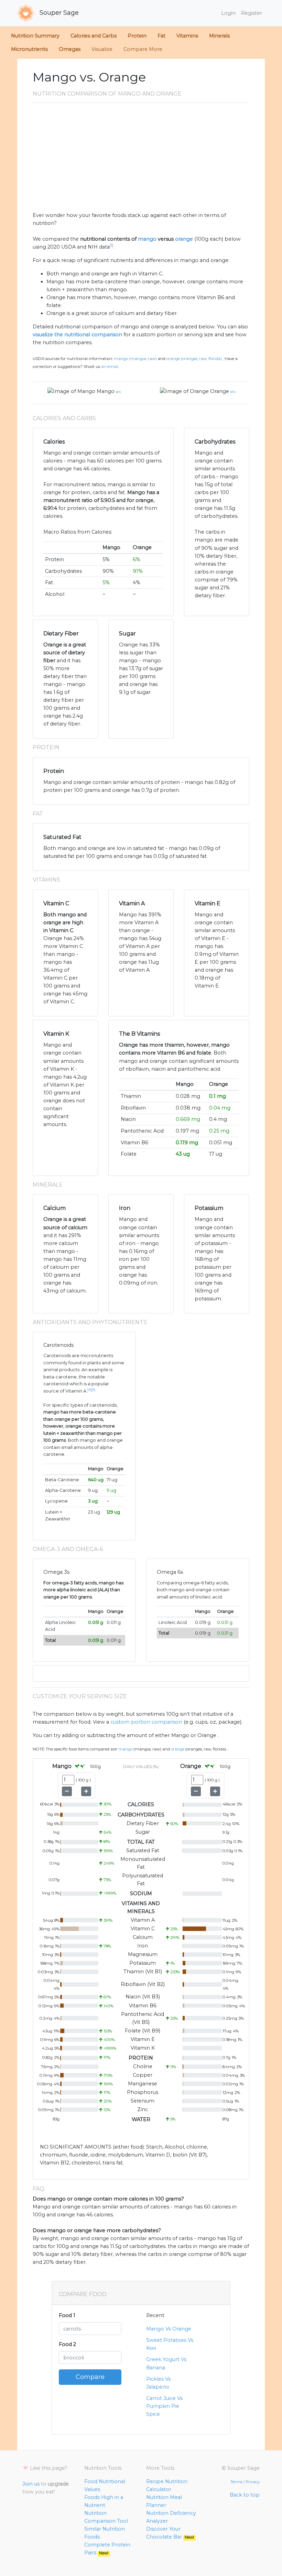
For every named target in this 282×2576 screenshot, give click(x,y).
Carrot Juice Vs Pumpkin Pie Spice (164, 2406)
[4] (89, 1390)
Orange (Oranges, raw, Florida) (194, 359)
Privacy (253, 2482)
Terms (236, 2482)
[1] (111, 245)
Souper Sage (58, 13)
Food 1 (67, 2315)
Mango (106, 391)
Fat (161, 36)
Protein (137, 36)
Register (252, 13)
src (119, 392)
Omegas (70, 49)
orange (184, 239)
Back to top (245, 2495)
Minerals (219, 36)
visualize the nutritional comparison (77, 335)
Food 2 (67, 2344)
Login (228, 13)
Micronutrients (29, 49)
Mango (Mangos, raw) (135, 359)
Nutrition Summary (35, 36)
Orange (220, 391)
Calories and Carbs (94, 36)
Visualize (102, 49)
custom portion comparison (146, 1722)
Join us (31, 2484)
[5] (93, 1390)
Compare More (143, 49)
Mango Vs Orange (169, 2329)
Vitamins (187, 36)
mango (147, 239)
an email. (110, 367)
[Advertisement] (141, 160)
